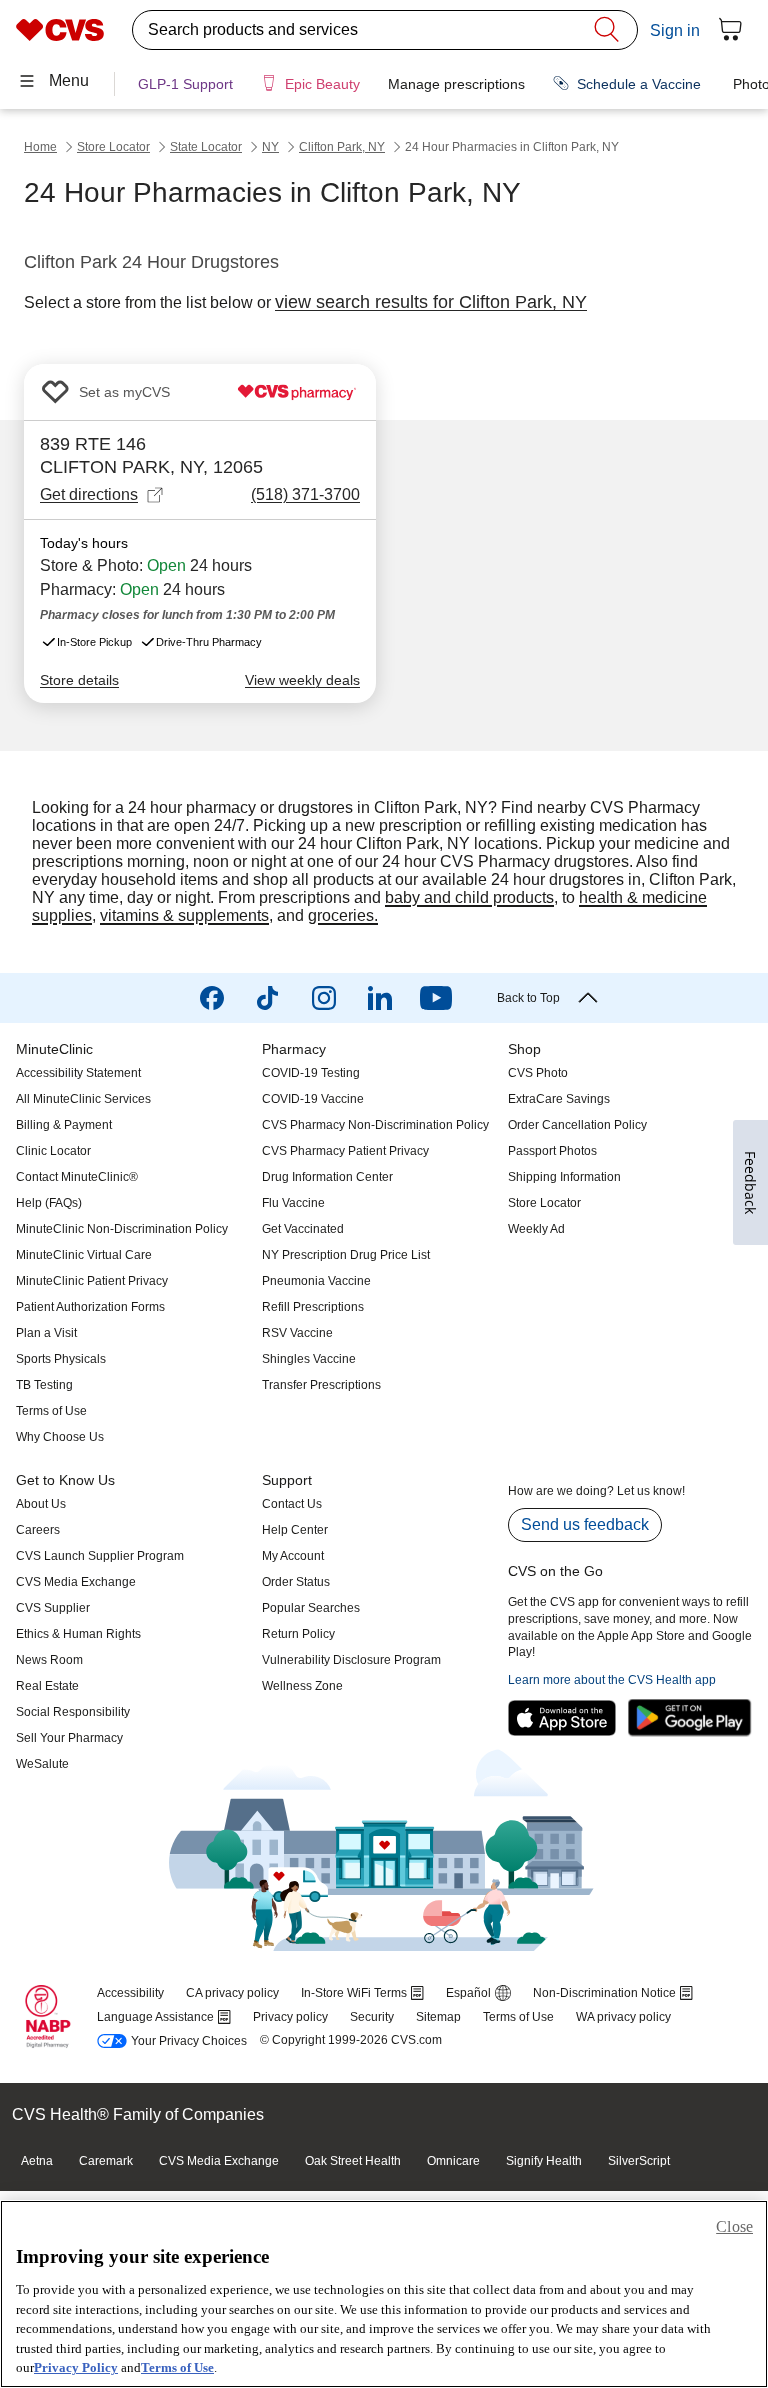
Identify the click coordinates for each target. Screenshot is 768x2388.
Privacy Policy (76, 2367)
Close (734, 2226)
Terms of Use (177, 2367)
